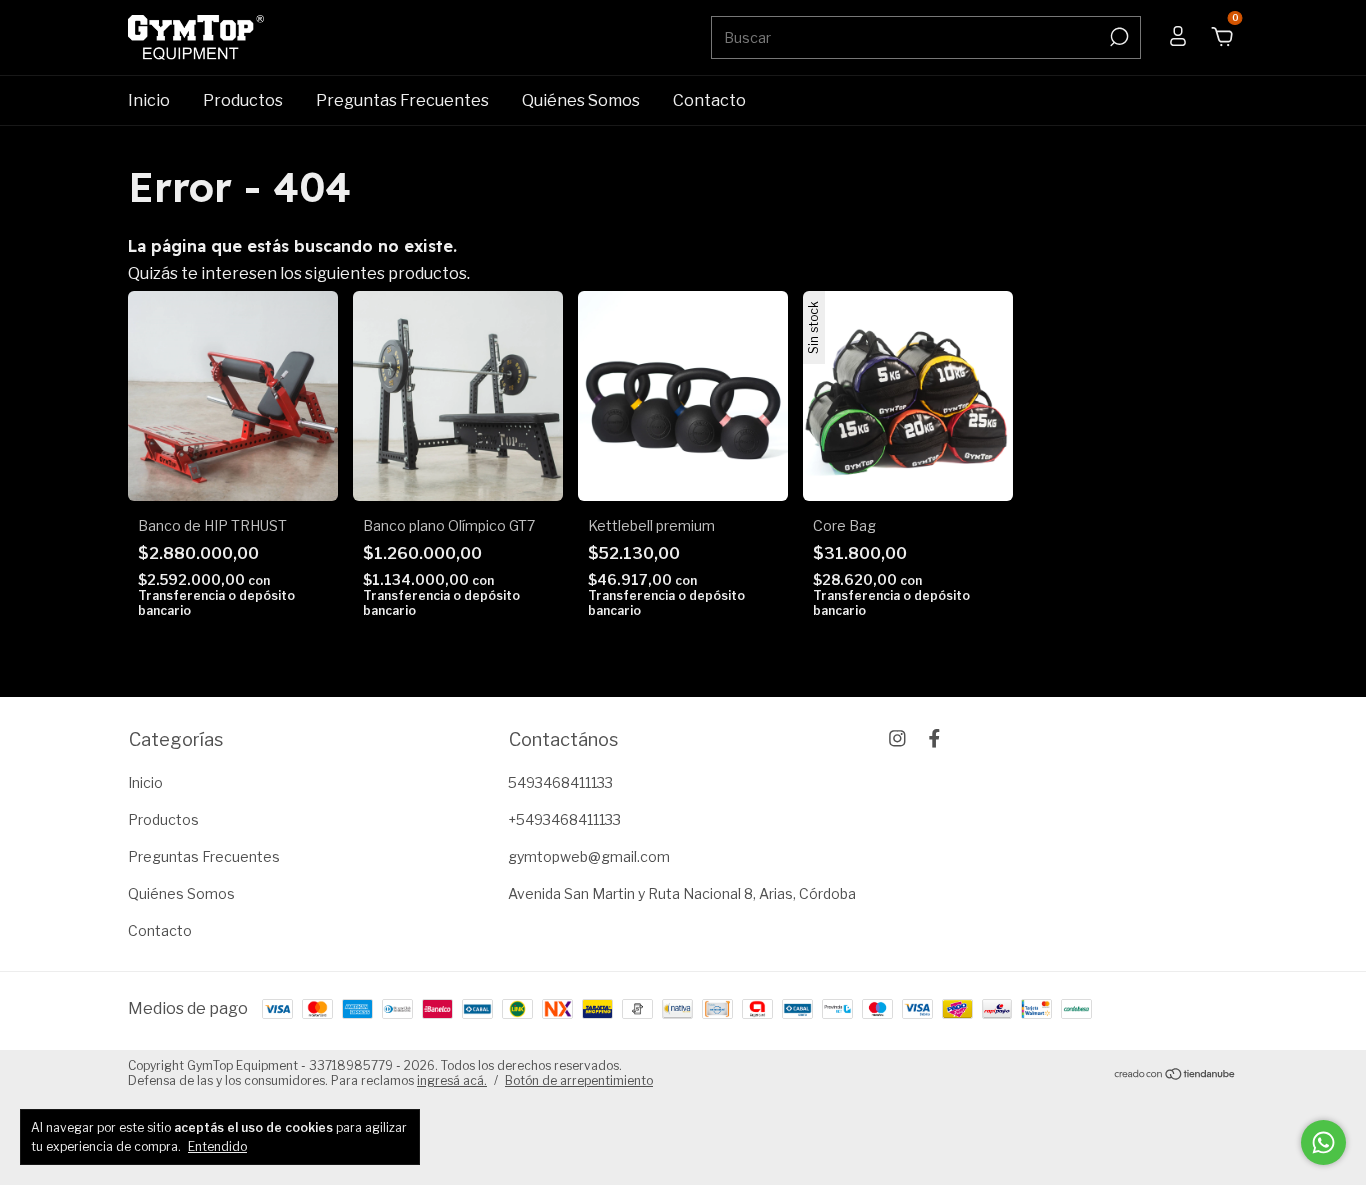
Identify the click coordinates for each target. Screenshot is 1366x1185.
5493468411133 (560, 782)
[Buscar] (1117, 37)
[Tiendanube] (1175, 1075)
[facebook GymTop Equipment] (934, 738)
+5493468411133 (564, 819)
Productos (243, 100)
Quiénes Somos (581, 100)
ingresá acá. (452, 1080)
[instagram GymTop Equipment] (897, 738)
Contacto (709, 100)
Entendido (217, 1146)
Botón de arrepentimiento (579, 1080)
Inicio (149, 100)
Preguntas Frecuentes (402, 100)
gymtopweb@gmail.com (589, 856)
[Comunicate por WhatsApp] (1323, 1142)
